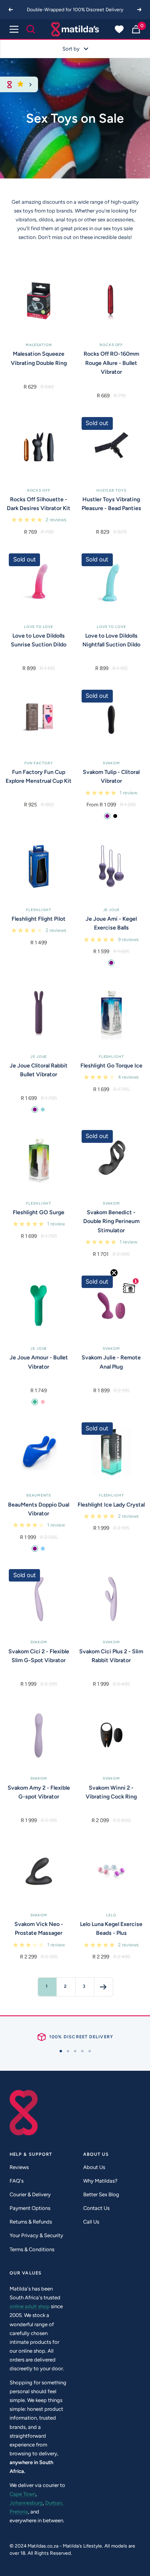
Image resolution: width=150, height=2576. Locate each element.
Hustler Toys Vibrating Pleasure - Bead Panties (111, 504)
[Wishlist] (119, 29)
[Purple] (107, 816)
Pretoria (19, 2512)
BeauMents (39, 1495)
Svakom (111, 763)
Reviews (19, 2167)
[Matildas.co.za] (75, 29)
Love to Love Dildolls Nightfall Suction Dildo (111, 640)
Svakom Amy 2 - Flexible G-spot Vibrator (39, 1792)
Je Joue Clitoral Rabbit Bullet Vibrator (39, 1070)
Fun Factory (39, 763)
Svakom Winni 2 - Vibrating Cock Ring (111, 1792)
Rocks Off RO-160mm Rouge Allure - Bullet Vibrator (111, 363)
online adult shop (30, 2306)
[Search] (31, 29)
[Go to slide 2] (68, 2051)
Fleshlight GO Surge (39, 1212)
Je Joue (111, 910)
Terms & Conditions (32, 2249)
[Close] (31, 84)
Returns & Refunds (31, 2222)
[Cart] (136, 29)
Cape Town (23, 2494)
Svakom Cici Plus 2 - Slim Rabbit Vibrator (111, 1656)
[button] (129, 1288)
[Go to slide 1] (61, 2051)
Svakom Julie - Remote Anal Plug (111, 1362)
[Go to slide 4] (82, 2051)
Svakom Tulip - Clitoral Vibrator (111, 777)
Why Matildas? (100, 2181)
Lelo (111, 1915)
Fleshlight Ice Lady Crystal (111, 1505)
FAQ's (17, 2181)
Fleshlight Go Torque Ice (111, 1066)
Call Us (91, 2222)
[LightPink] (43, 1402)
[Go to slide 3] (75, 2051)
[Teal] (43, 1110)
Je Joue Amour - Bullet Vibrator (39, 1362)
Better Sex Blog (101, 2194)
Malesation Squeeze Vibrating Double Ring (39, 358)
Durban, (54, 2503)
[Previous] (10, 10)
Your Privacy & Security (36, 2235)
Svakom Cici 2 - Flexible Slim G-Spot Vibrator (39, 1656)
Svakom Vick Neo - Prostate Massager (39, 1929)
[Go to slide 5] (90, 2051)
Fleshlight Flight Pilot (39, 919)
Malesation (39, 345)
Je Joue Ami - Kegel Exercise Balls (111, 923)
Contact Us (96, 2208)
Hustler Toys (111, 490)
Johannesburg (26, 2503)
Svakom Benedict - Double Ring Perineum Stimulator (111, 1221)
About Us (94, 2167)
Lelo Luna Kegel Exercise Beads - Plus (111, 1929)
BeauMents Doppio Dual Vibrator (39, 1509)
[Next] (140, 10)
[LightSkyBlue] (43, 1549)
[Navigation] (14, 29)
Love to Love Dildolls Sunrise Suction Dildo (39, 640)
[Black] (115, 816)
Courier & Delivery (30, 2194)
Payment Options (30, 2208)
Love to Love (39, 627)
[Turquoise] (35, 1402)
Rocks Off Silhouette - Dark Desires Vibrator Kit (39, 504)
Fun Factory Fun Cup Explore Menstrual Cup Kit (39, 777)
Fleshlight (39, 910)
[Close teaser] (114, 1273)
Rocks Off (111, 345)
